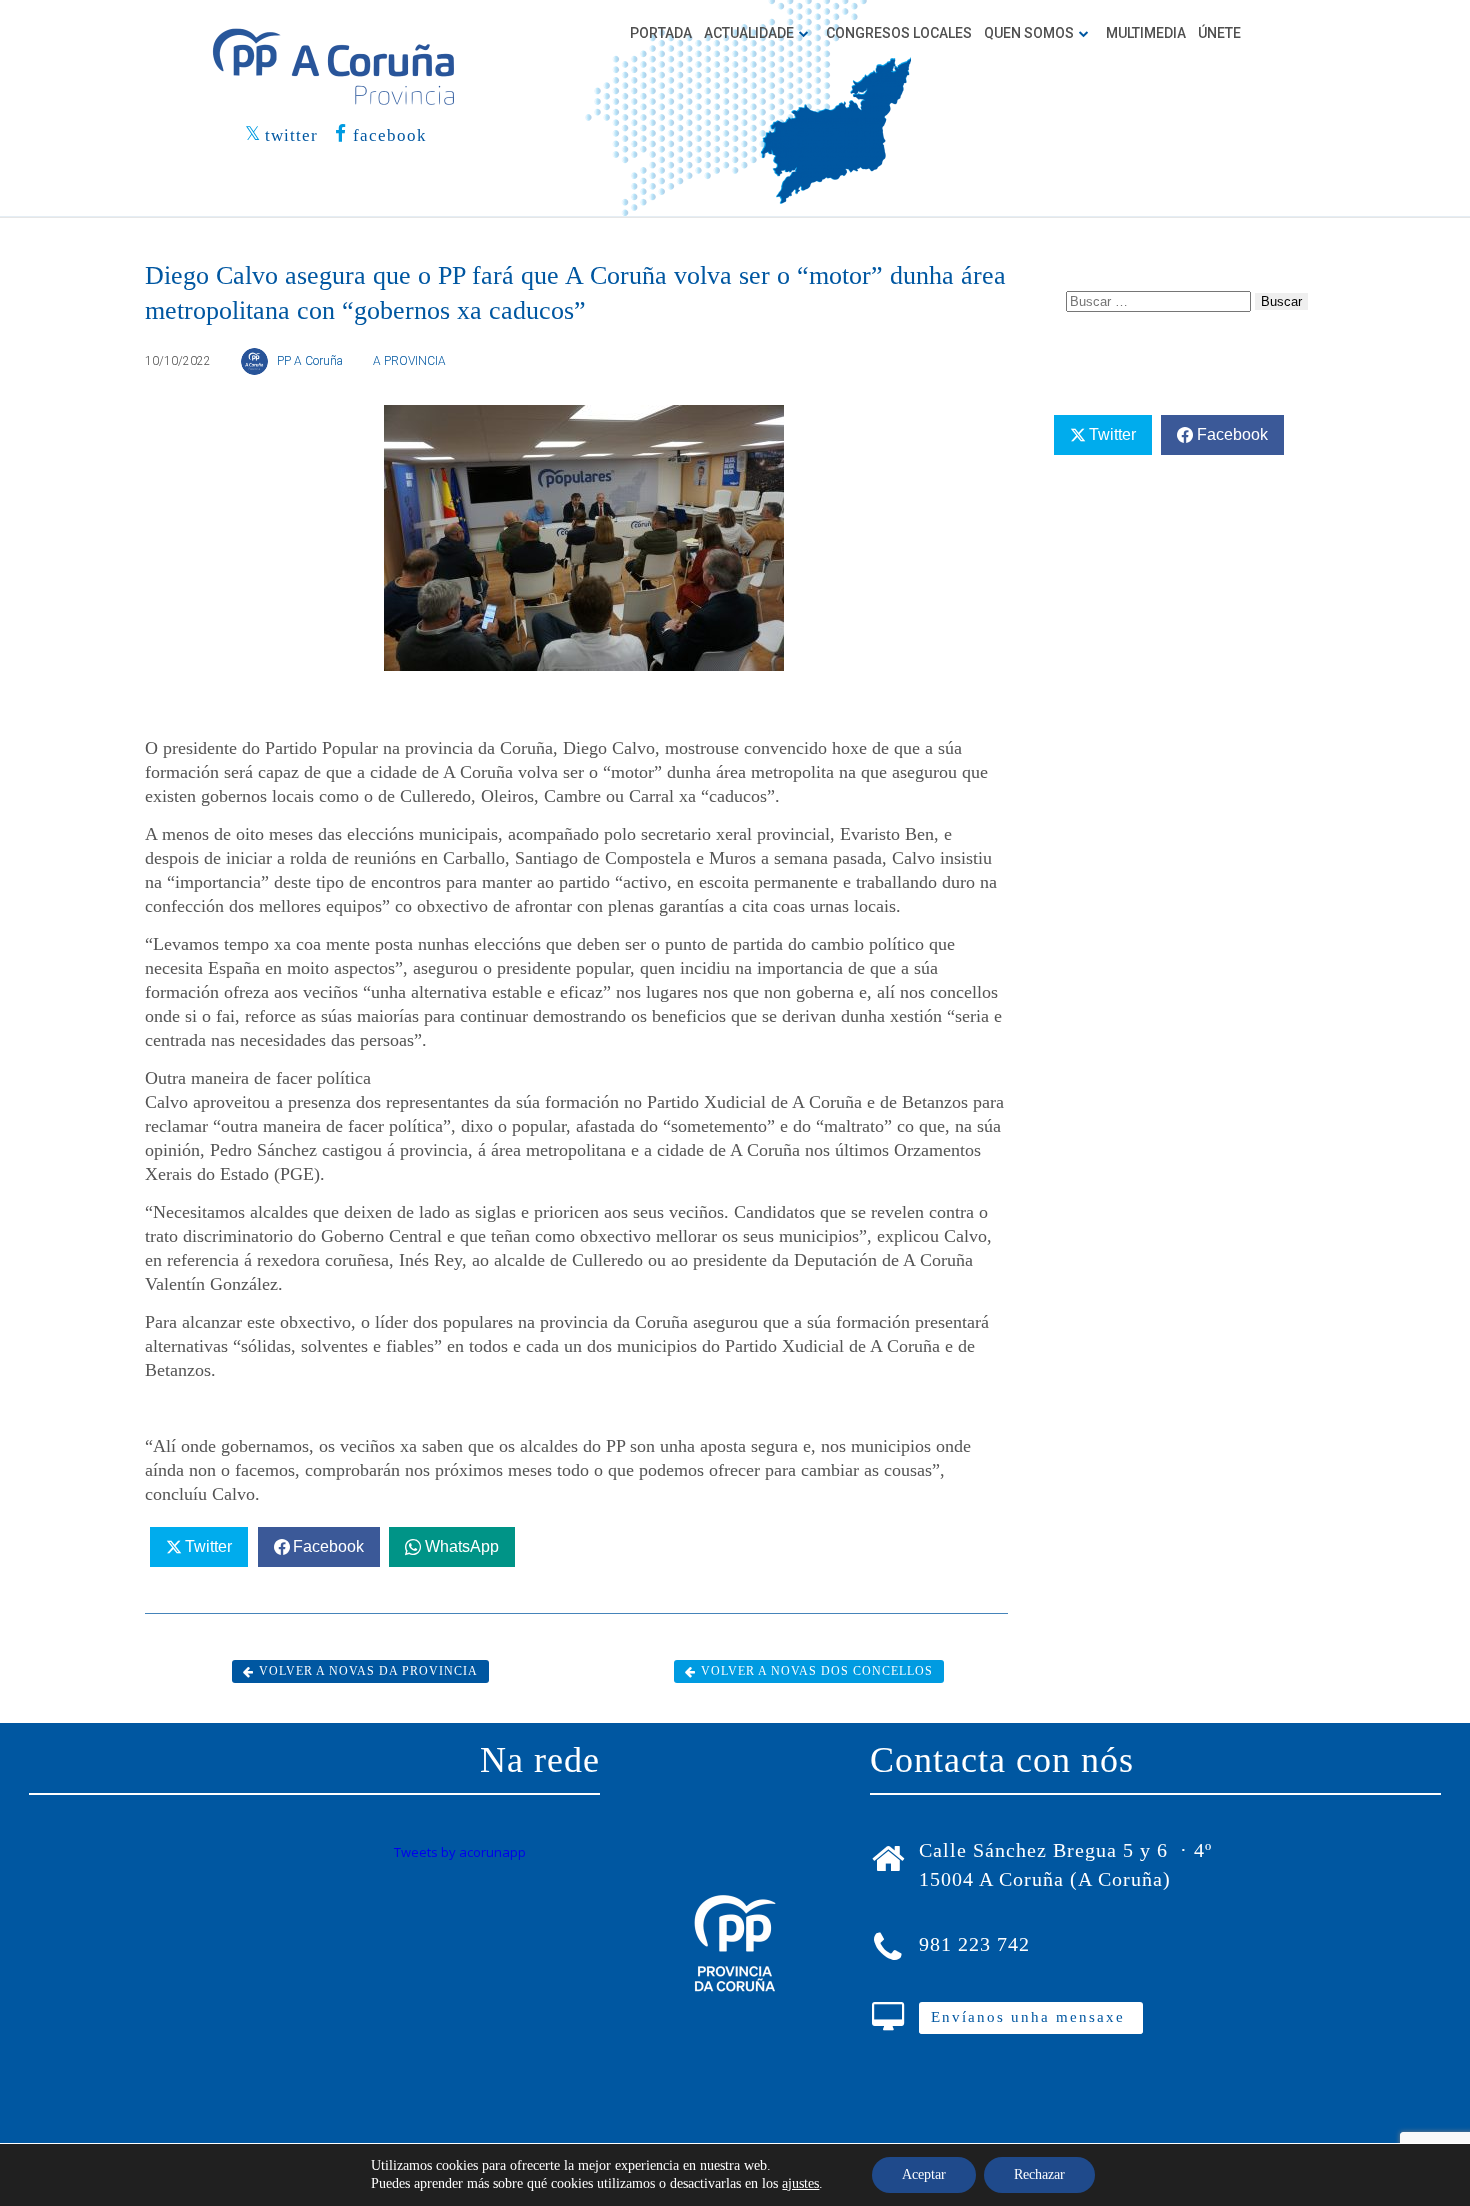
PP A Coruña (310, 361)
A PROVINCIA (409, 361)
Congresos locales (899, 33)
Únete (1219, 33)
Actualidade (749, 33)
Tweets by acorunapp (460, 1852)
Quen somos (1029, 33)
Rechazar (1039, 2174)
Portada (661, 33)
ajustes (800, 2183)
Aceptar (924, 2174)
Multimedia (1146, 33)
